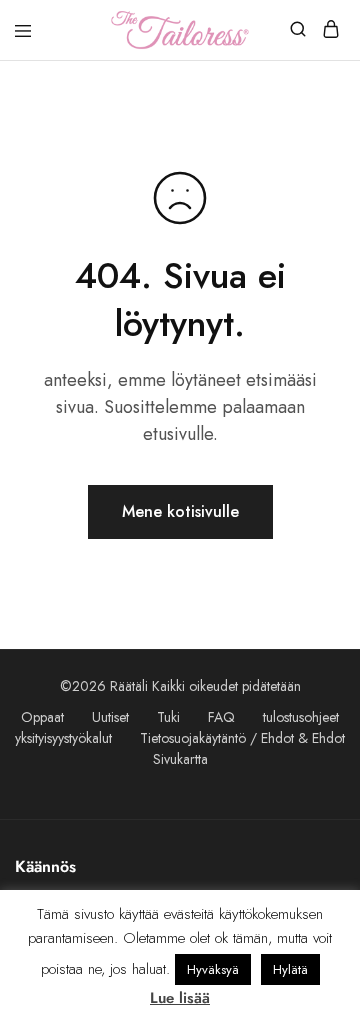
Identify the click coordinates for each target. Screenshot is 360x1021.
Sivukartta (180, 759)
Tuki (168, 717)
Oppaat (42, 717)
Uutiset (110, 717)
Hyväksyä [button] (213, 969)
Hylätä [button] (290, 969)
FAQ (221, 717)
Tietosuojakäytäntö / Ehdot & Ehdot (242, 738)
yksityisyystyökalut (63, 738)
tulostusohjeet (301, 717)
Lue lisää (180, 998)
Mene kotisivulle (180, 511)
